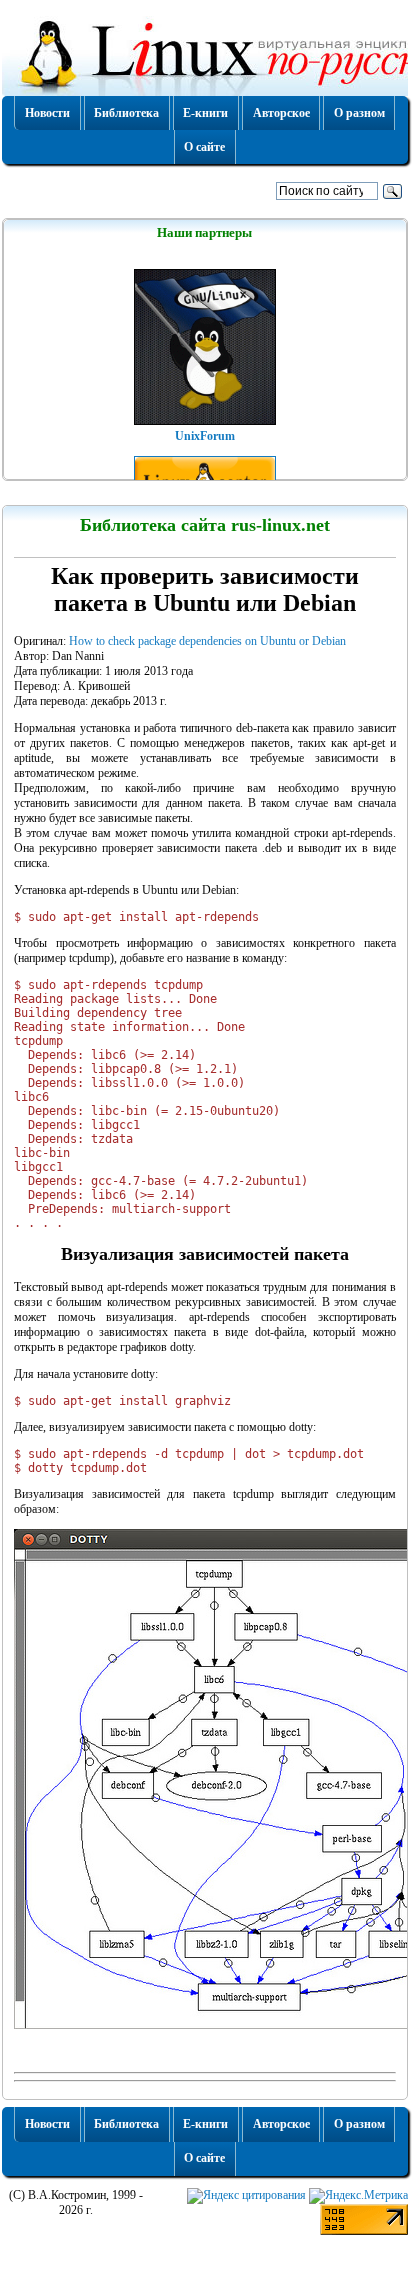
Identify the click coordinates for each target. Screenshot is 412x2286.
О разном (359, 113)
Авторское (281, 113)
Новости (47, 113)
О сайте (204, 147)
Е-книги (205, 113)
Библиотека (126, 113)
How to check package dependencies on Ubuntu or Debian (207, 641)
